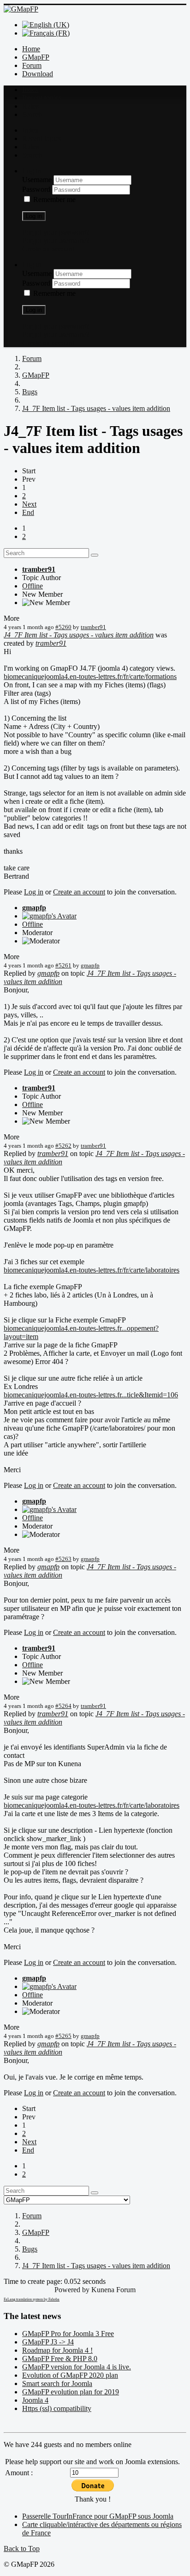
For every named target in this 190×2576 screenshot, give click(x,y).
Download (38, 74)
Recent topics (42, 98)
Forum (32, 65)
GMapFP (36, 57)
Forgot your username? (56, 241)
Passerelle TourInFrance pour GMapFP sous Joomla (98, 2516)
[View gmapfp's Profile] (49, 916)
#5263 (63, 1559)
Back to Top (22, 2548)
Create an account (48, 249)
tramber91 (39, 569)
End (28, 512)
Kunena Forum (113, 2290)
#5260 (63, 627)
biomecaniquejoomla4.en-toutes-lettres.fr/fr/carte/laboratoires (92, 1270)
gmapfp (34, 908)
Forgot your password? (56, 232)
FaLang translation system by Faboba (32, 2299)
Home (31, 49)
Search (32, 114)
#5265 (63, 2036)
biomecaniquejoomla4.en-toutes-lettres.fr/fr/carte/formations (90, 676)
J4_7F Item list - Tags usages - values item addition (79, 635)
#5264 (63, 1706)
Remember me (54, 199)
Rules (30, 106)
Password (37, 189)
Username (38, 180)
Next (29, 504)
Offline (33, 586)
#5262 (63, 1146)
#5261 (63, 965)
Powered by (72, 2290)
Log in (34, 216)
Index (30, 89)
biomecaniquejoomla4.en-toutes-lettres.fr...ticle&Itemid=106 (91, 1395)
